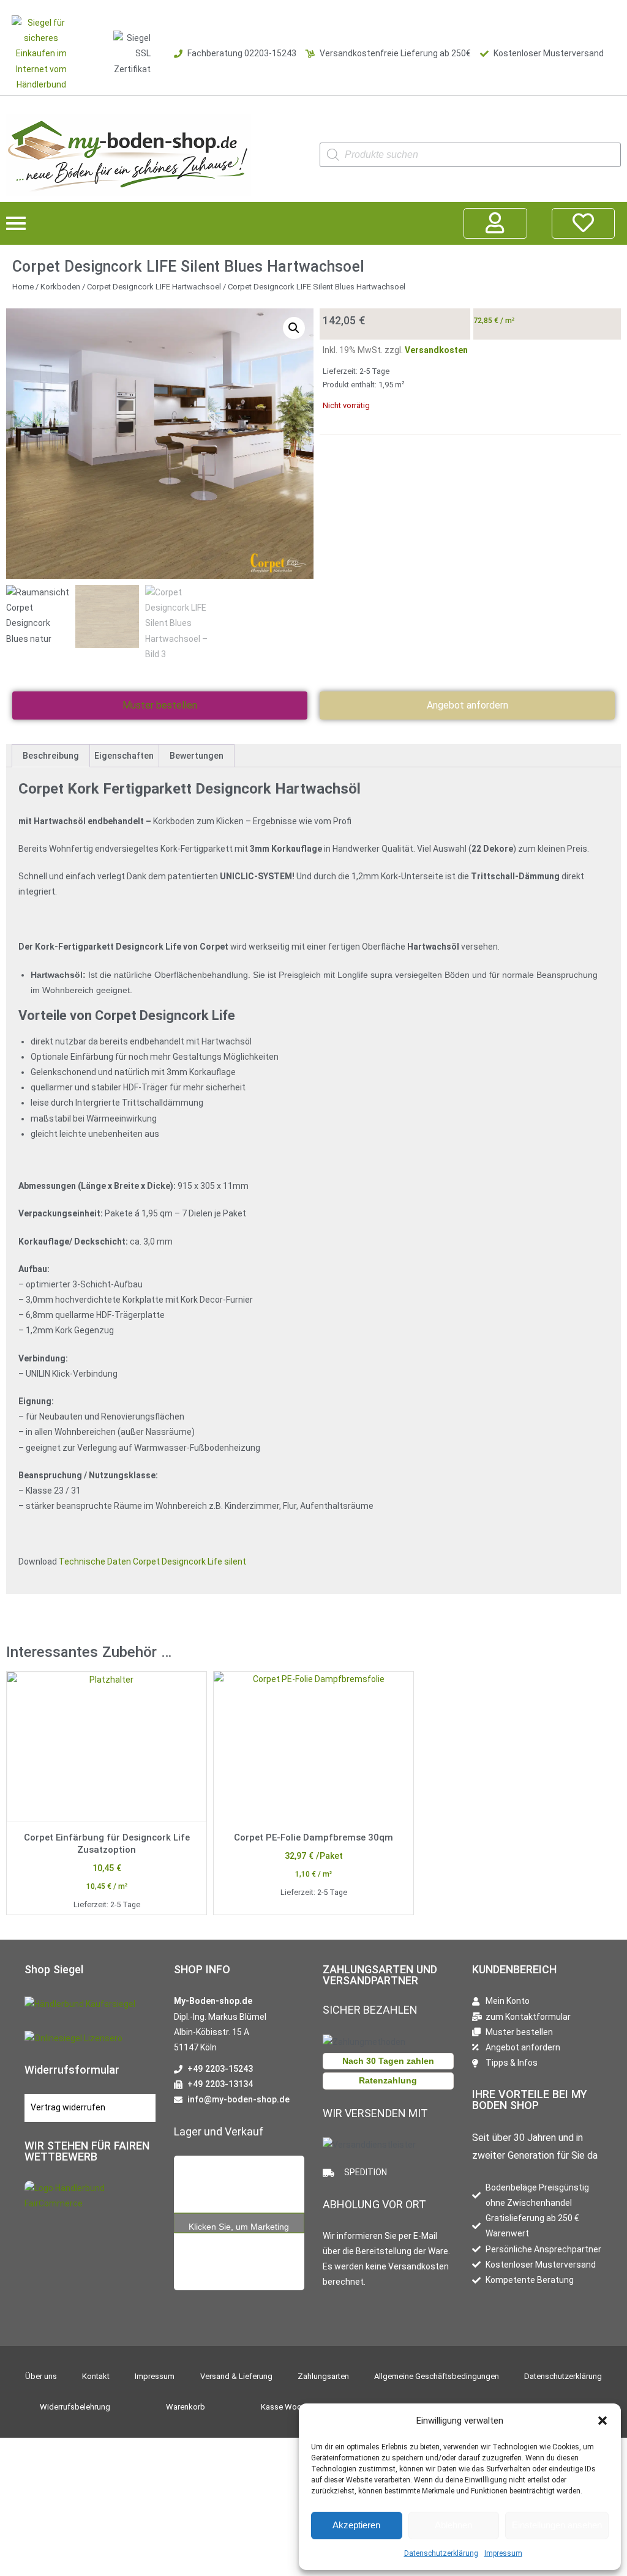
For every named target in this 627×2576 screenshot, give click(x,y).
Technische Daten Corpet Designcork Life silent (152, 1562)
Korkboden (60, 287)
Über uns (41, 2376)
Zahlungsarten (323, 2376)
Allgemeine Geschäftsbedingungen (437, 2376)
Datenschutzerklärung (441, 2553)
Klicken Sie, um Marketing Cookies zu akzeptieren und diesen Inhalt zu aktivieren (239, 2227)
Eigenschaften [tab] (124, 756)
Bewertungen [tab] (197, 756)
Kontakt (96, 2376)
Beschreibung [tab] (51, 756)
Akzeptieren (356, 2525)
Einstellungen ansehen (557, 2525)
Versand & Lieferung (236, 2376)
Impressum (503, 2553)
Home (23, 287)
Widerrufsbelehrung (75, 2407)
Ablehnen (453, 2525)
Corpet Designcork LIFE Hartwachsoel (154, 287)
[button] (603, 2421)
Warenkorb (186, 2407)
